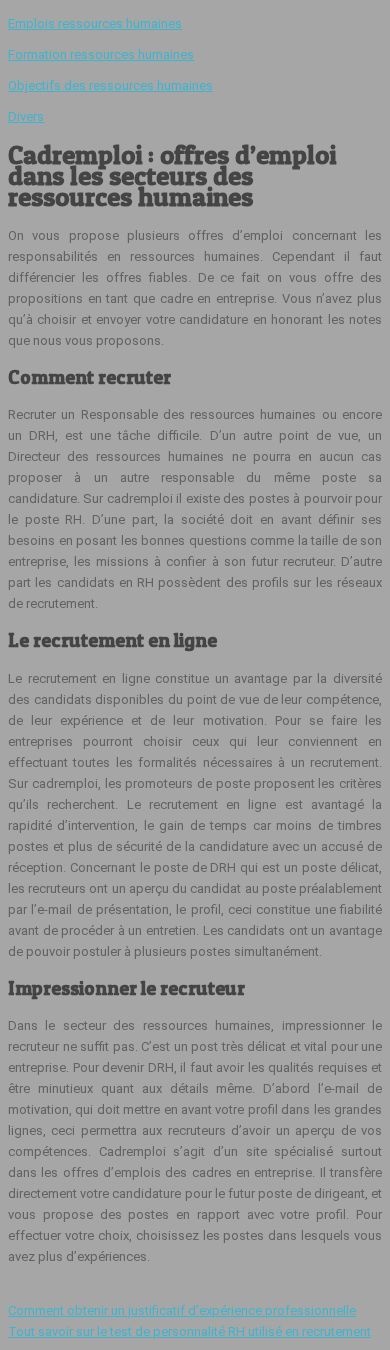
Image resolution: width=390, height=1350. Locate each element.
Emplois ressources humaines (95, 23)
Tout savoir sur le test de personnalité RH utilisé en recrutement (189, 1331)
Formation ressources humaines (101, 54)
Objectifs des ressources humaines (110, 85)
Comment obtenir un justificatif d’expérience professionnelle (182, 1310)
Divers (26, 116)
